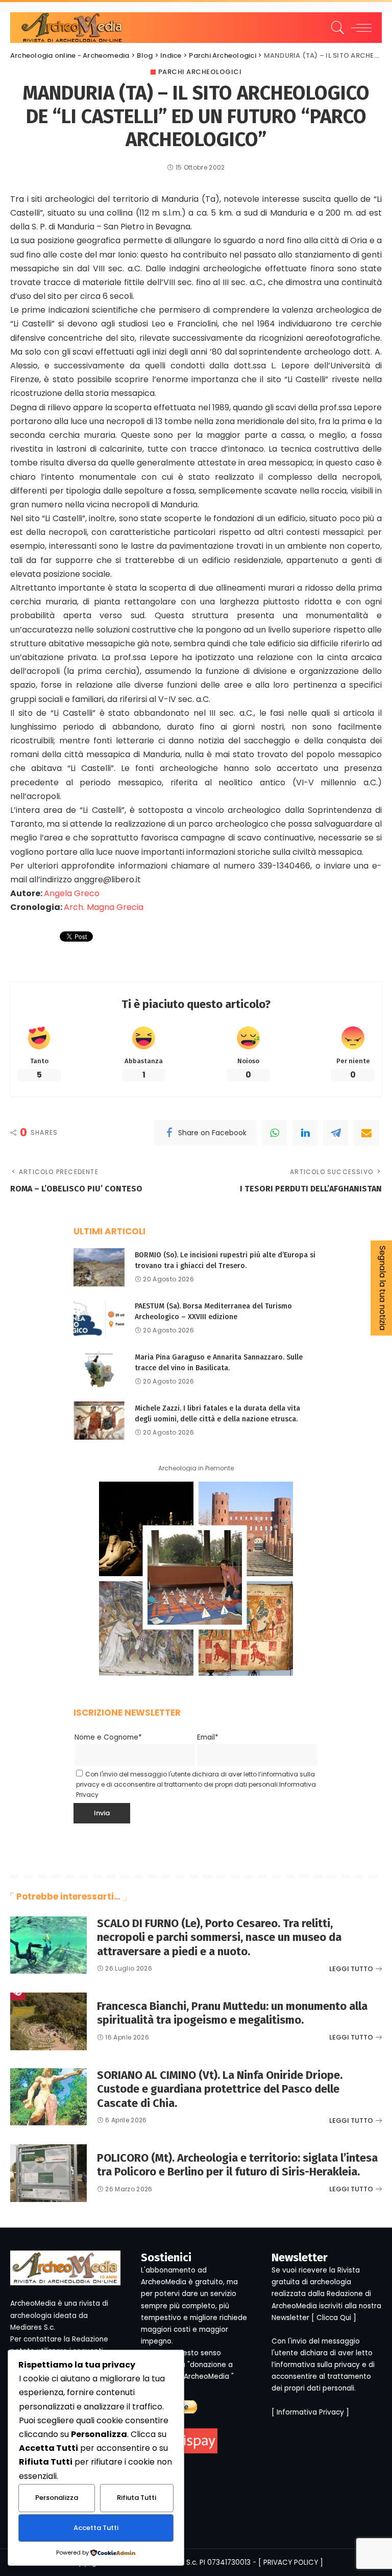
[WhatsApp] (275, 1133)
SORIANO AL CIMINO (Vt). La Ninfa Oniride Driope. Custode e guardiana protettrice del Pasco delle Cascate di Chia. (220, 2089)
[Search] (335, 28)
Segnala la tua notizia (383, 1288)
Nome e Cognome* (108, 1737)
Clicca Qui (334, 2318)
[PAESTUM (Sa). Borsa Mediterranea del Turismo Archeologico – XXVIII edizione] (99, 1318)
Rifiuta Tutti (137, 2498)
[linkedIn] (305, 1133)
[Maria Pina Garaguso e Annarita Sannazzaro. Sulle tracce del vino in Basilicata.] (99, 1369)
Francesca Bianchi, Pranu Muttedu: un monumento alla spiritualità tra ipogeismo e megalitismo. (232, 2013)
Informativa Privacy (310, 2412)
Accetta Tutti (96, 2528)
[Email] (366, 1133)
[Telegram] (336, 1133)
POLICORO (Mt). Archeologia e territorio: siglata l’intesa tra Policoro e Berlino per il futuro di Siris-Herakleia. (237, 2165)
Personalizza (57, 2498)
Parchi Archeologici (200, 72)
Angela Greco (72, 893)
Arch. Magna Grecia (104, 907)
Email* (208, 1737)
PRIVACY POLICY (291, 2562)
